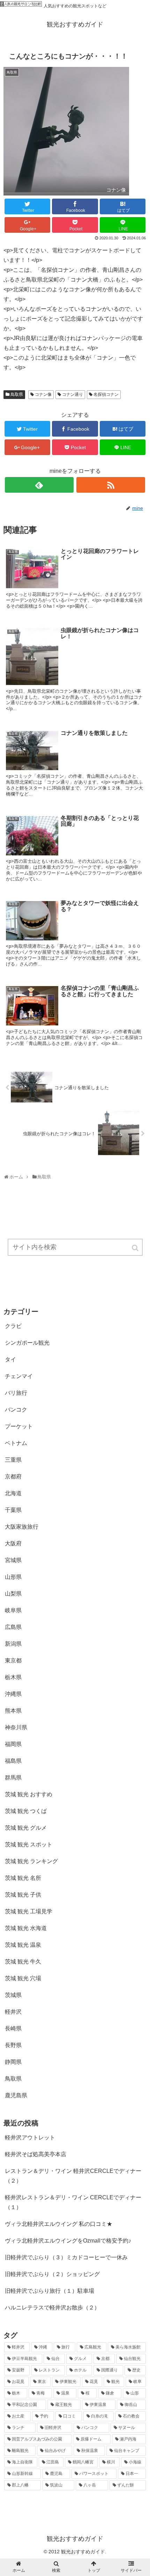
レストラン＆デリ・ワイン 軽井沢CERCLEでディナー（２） (73, 2176)
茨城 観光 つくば (26, 1811)
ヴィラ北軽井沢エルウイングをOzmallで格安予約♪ (68, 2241)
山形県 (13, 1577)
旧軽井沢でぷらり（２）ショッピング (52, 2274)
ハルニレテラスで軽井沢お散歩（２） (52, 2308)
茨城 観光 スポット (29, 1844)
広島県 (13, 1627)
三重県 (13, 1460)
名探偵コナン (106, 394)
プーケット (19, 1426)
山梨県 (13, 1594)
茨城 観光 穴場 (23, 1978)
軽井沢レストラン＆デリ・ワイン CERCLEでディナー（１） (73, 2202)
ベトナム (16, 1443)
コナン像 (43, 394)
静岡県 (13, 2062)
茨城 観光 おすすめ (29, 1794)
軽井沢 (13, 2012)
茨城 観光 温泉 (23, 1945)
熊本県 (13, 1711)
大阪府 (13, 1543)
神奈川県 (16, 1727)
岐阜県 (13, 1610)
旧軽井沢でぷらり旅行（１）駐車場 (50, 2291)
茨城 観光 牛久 (23, 1962)
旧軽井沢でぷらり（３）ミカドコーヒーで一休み (66, 2257)
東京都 (13, 1660)
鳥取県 (17, 394)
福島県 (13, 1761)
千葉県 (13, 1510)
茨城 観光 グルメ (26, 1828)
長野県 (13, 2045)
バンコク (16, 1410)
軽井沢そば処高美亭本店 (36, 2154)
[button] (136, 1248)
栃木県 (13, 1677)
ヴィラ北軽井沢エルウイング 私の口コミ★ (59, 2224)
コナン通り (73, 394)
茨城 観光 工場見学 (29, 1911)
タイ (10, 1359)
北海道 (13, 1493)
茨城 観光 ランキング (31, 1861)
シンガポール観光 (27, 1343)
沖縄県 (13, 1694)
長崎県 (13, 2028)
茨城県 (13, 1995)
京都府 (13, 1477)
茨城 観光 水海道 (26, 1928)
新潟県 (13, 1644)
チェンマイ (19, 1376)
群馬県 (13, 1778)
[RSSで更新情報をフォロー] (111, 485)
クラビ (13, 1326)
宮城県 (13, 1560)
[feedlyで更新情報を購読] (39, 485)
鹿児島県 (16, 2095)
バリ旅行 (16, 1393)
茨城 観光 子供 (23, 1895)
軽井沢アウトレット (30, 2137)
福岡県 (13, 1744)
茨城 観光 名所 (23, 1878)
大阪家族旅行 (22, 1527)
